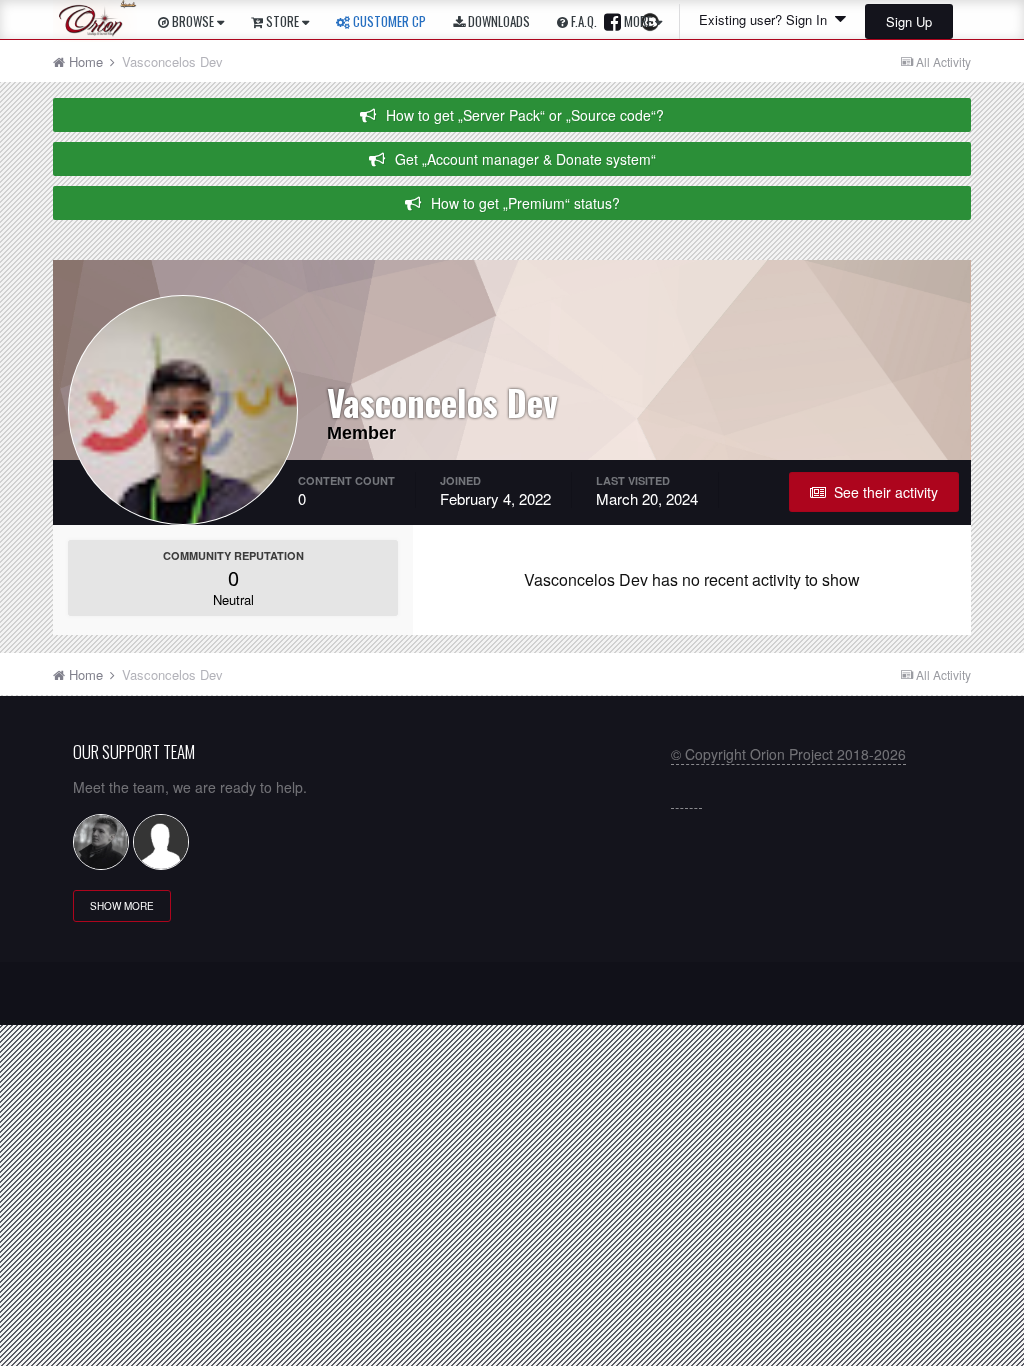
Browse (193, 21)
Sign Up (909, 21)
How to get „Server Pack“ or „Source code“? (525, 115)
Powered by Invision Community (512, 1000)
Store (282, 21)
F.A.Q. (582, 21)
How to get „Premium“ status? (525, 203)
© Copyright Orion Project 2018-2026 (788, 754)
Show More (122, 906)
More (638, 21)
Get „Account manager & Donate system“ (525, 159)
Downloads (497, 21)
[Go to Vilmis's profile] (101, 842)
